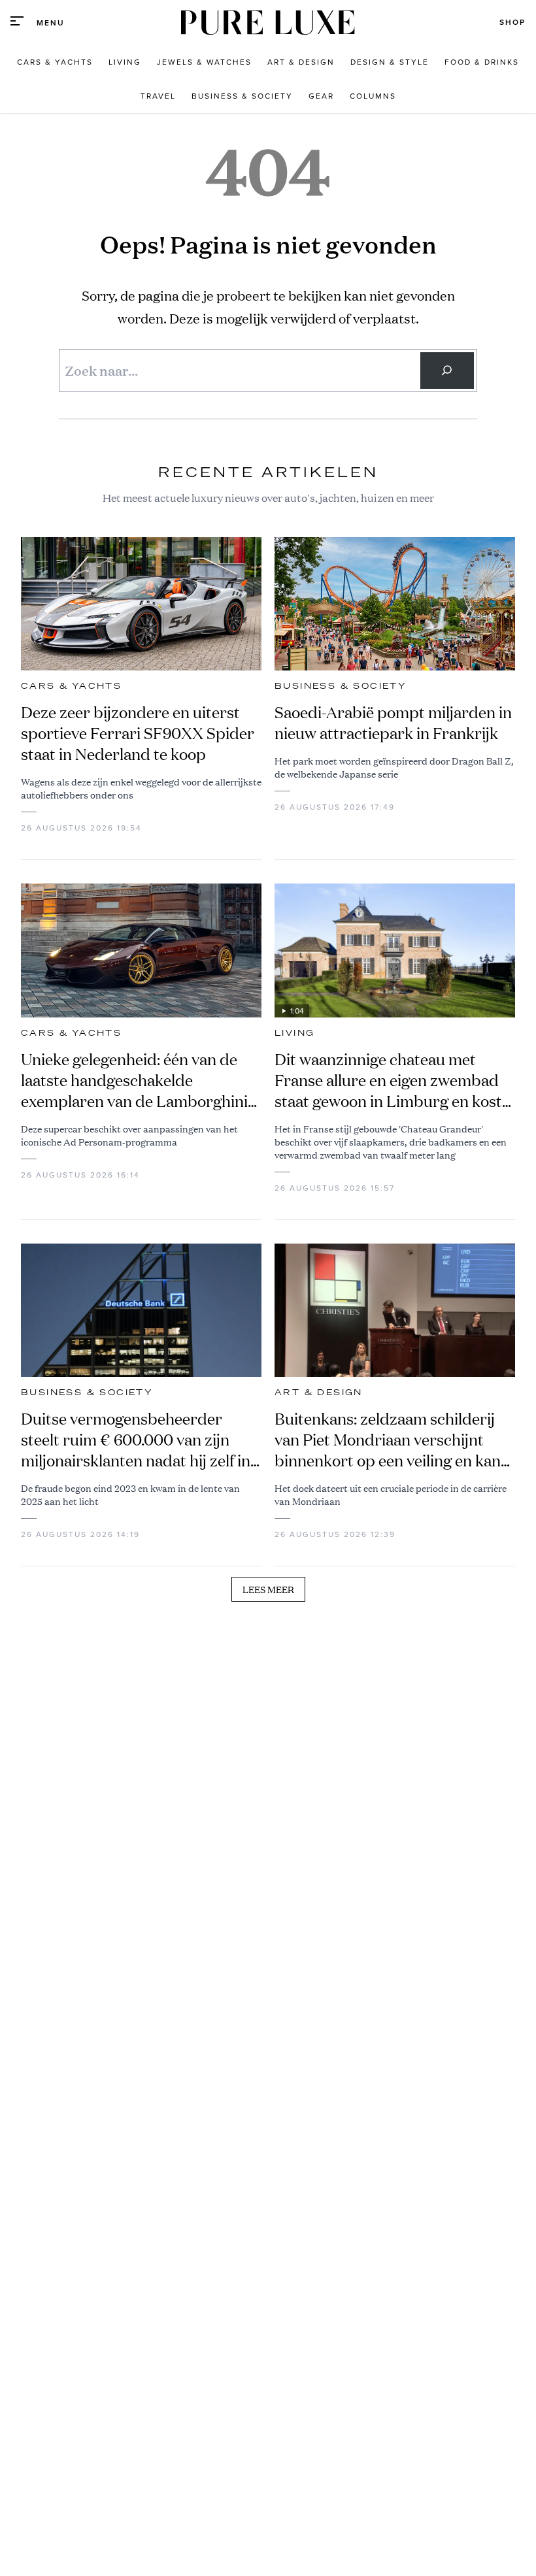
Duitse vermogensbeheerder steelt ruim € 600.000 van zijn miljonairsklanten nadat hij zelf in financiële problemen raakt (136, 1440)
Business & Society (341, 686)
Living (294, 1033)
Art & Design (319, 1393)
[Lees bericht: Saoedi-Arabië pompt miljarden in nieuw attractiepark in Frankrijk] (395, 604)
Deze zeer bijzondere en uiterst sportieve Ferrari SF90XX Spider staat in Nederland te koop (138, 733)
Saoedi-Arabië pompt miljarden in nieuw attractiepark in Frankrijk (393, 723)
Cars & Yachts (71, 686)
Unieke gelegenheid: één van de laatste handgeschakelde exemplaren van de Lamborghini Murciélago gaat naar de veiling (134, 1080)
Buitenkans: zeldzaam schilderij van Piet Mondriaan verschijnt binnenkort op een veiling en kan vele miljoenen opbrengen (388, 1440)
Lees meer (268, 1589)
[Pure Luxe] (268, 23)
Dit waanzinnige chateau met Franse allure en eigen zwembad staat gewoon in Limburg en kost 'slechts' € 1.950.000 (388, 1080)
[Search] (447, 371)
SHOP (512, 22)
